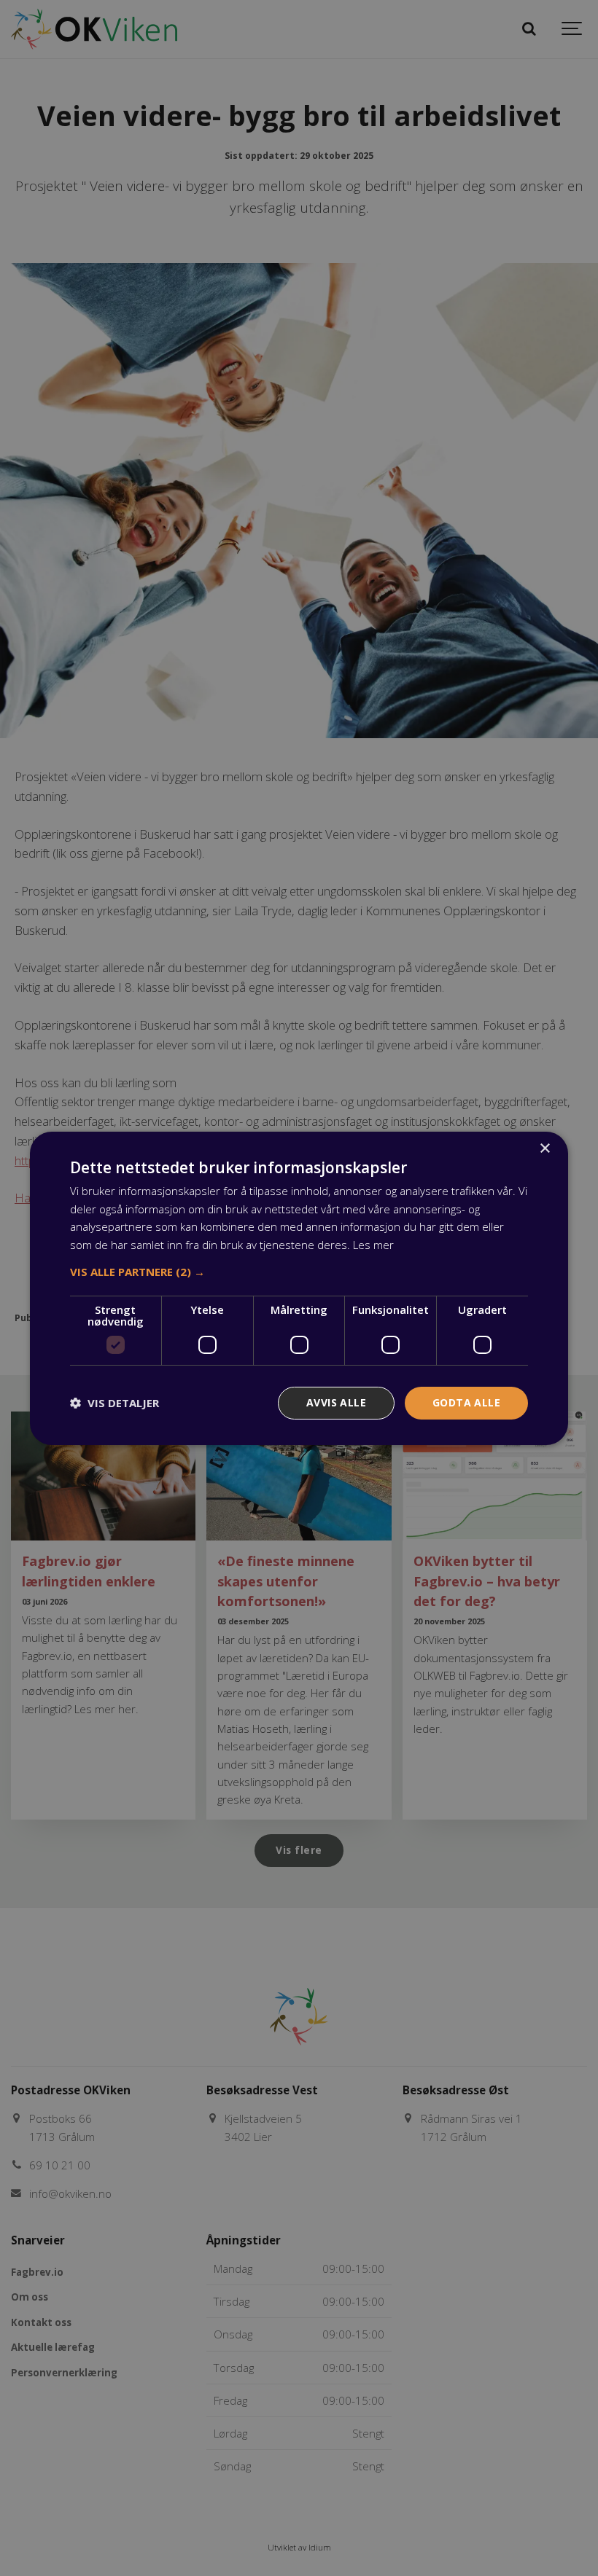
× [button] (544, 1148)
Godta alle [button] (466, 1402)
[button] (299, 1272)
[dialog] (299, 1288)
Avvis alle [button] (336, 1402)
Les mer (373, 1245)
